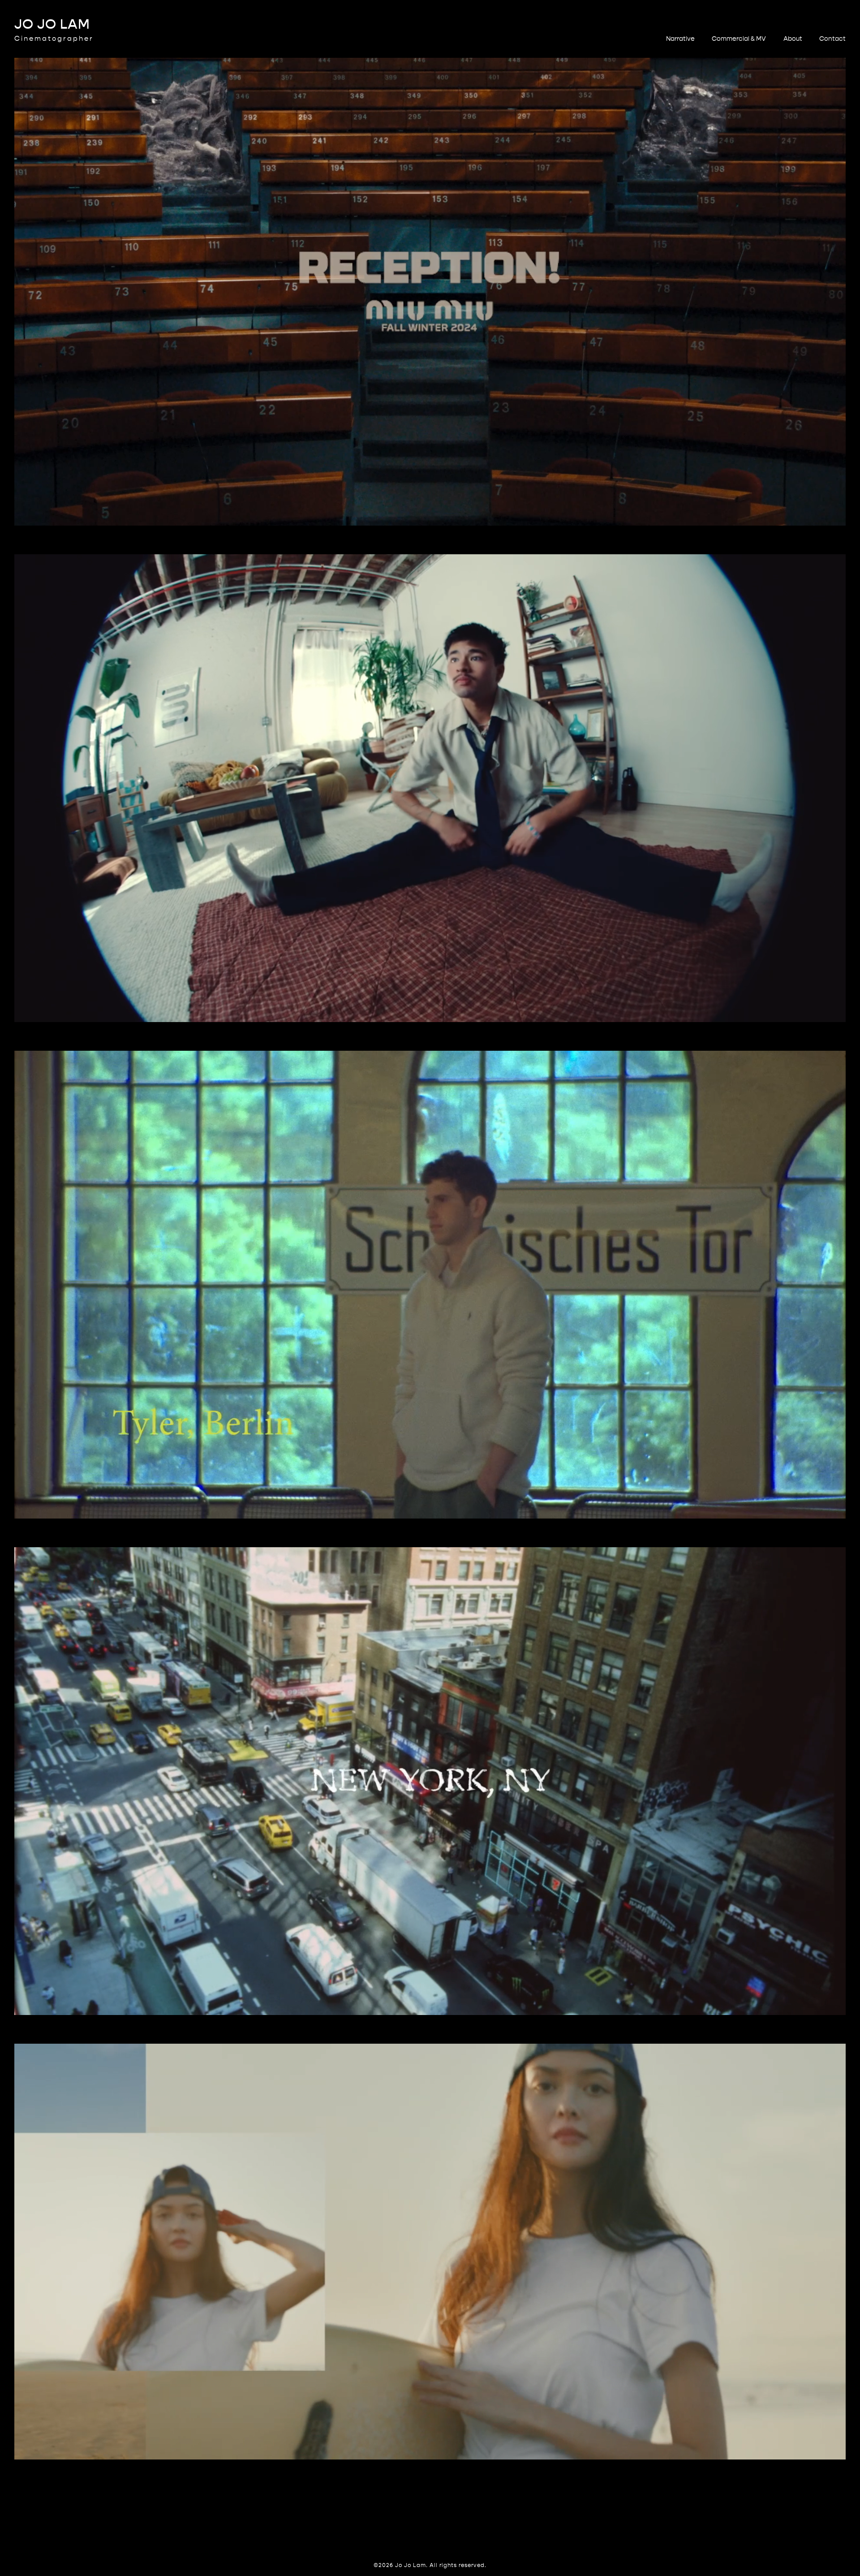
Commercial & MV (739, 39)
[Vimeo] (439, 2529)
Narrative (680, 39)
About (793, 39)
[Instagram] (421, 2529)
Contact (832, 39)
